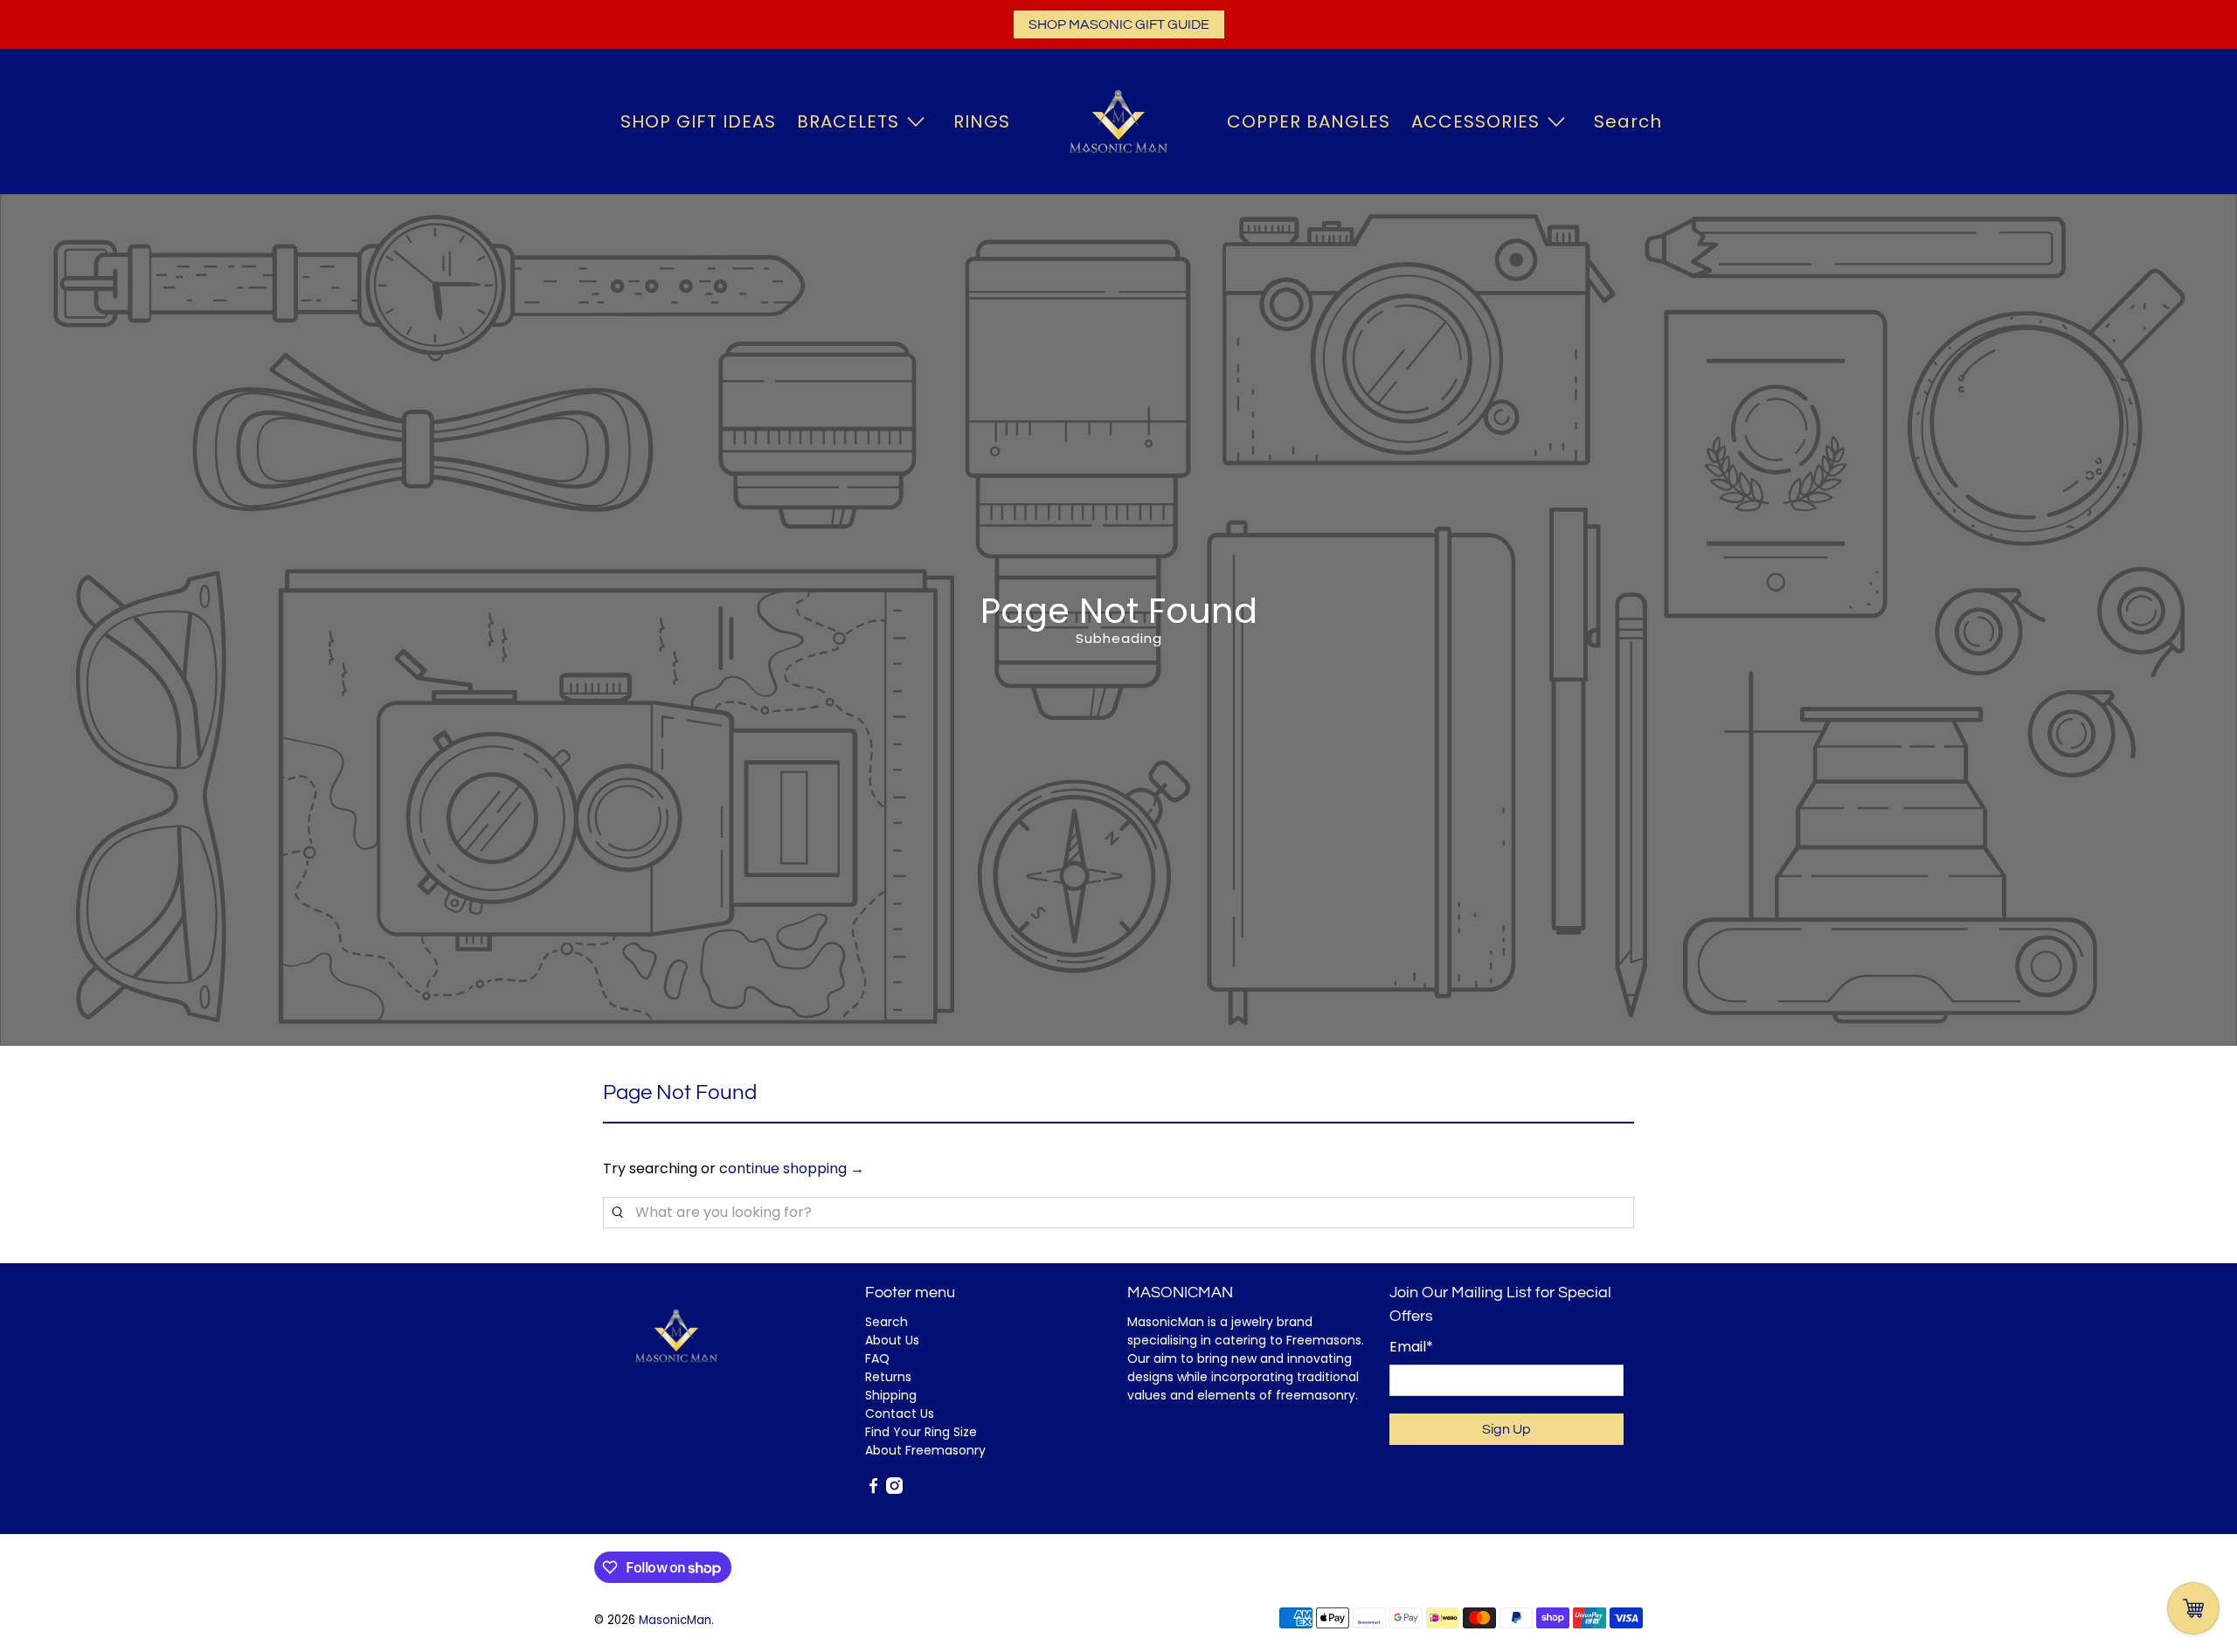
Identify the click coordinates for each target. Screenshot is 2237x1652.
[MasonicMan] (1118, 121)
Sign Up (1506, 1429)
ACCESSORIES (1475, 121)
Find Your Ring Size (921, 1432)
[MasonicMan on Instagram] (894, 1490)
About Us (892, 1340)
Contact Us (900, 1414)
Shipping (891, 1395)
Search (1628, 121)
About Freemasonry (925, 1450)
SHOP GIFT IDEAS (698, 121)
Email (1411, 1347)
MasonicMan (675, 1620)
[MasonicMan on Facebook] (873, 1490)
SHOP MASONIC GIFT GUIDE (1119, 24)
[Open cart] (2193, 1608)
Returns (888, 1377)
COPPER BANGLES (1309, 121)
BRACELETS (848, 121)
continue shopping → (792, 1168)
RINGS (982, 121)
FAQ (877, 1358)
